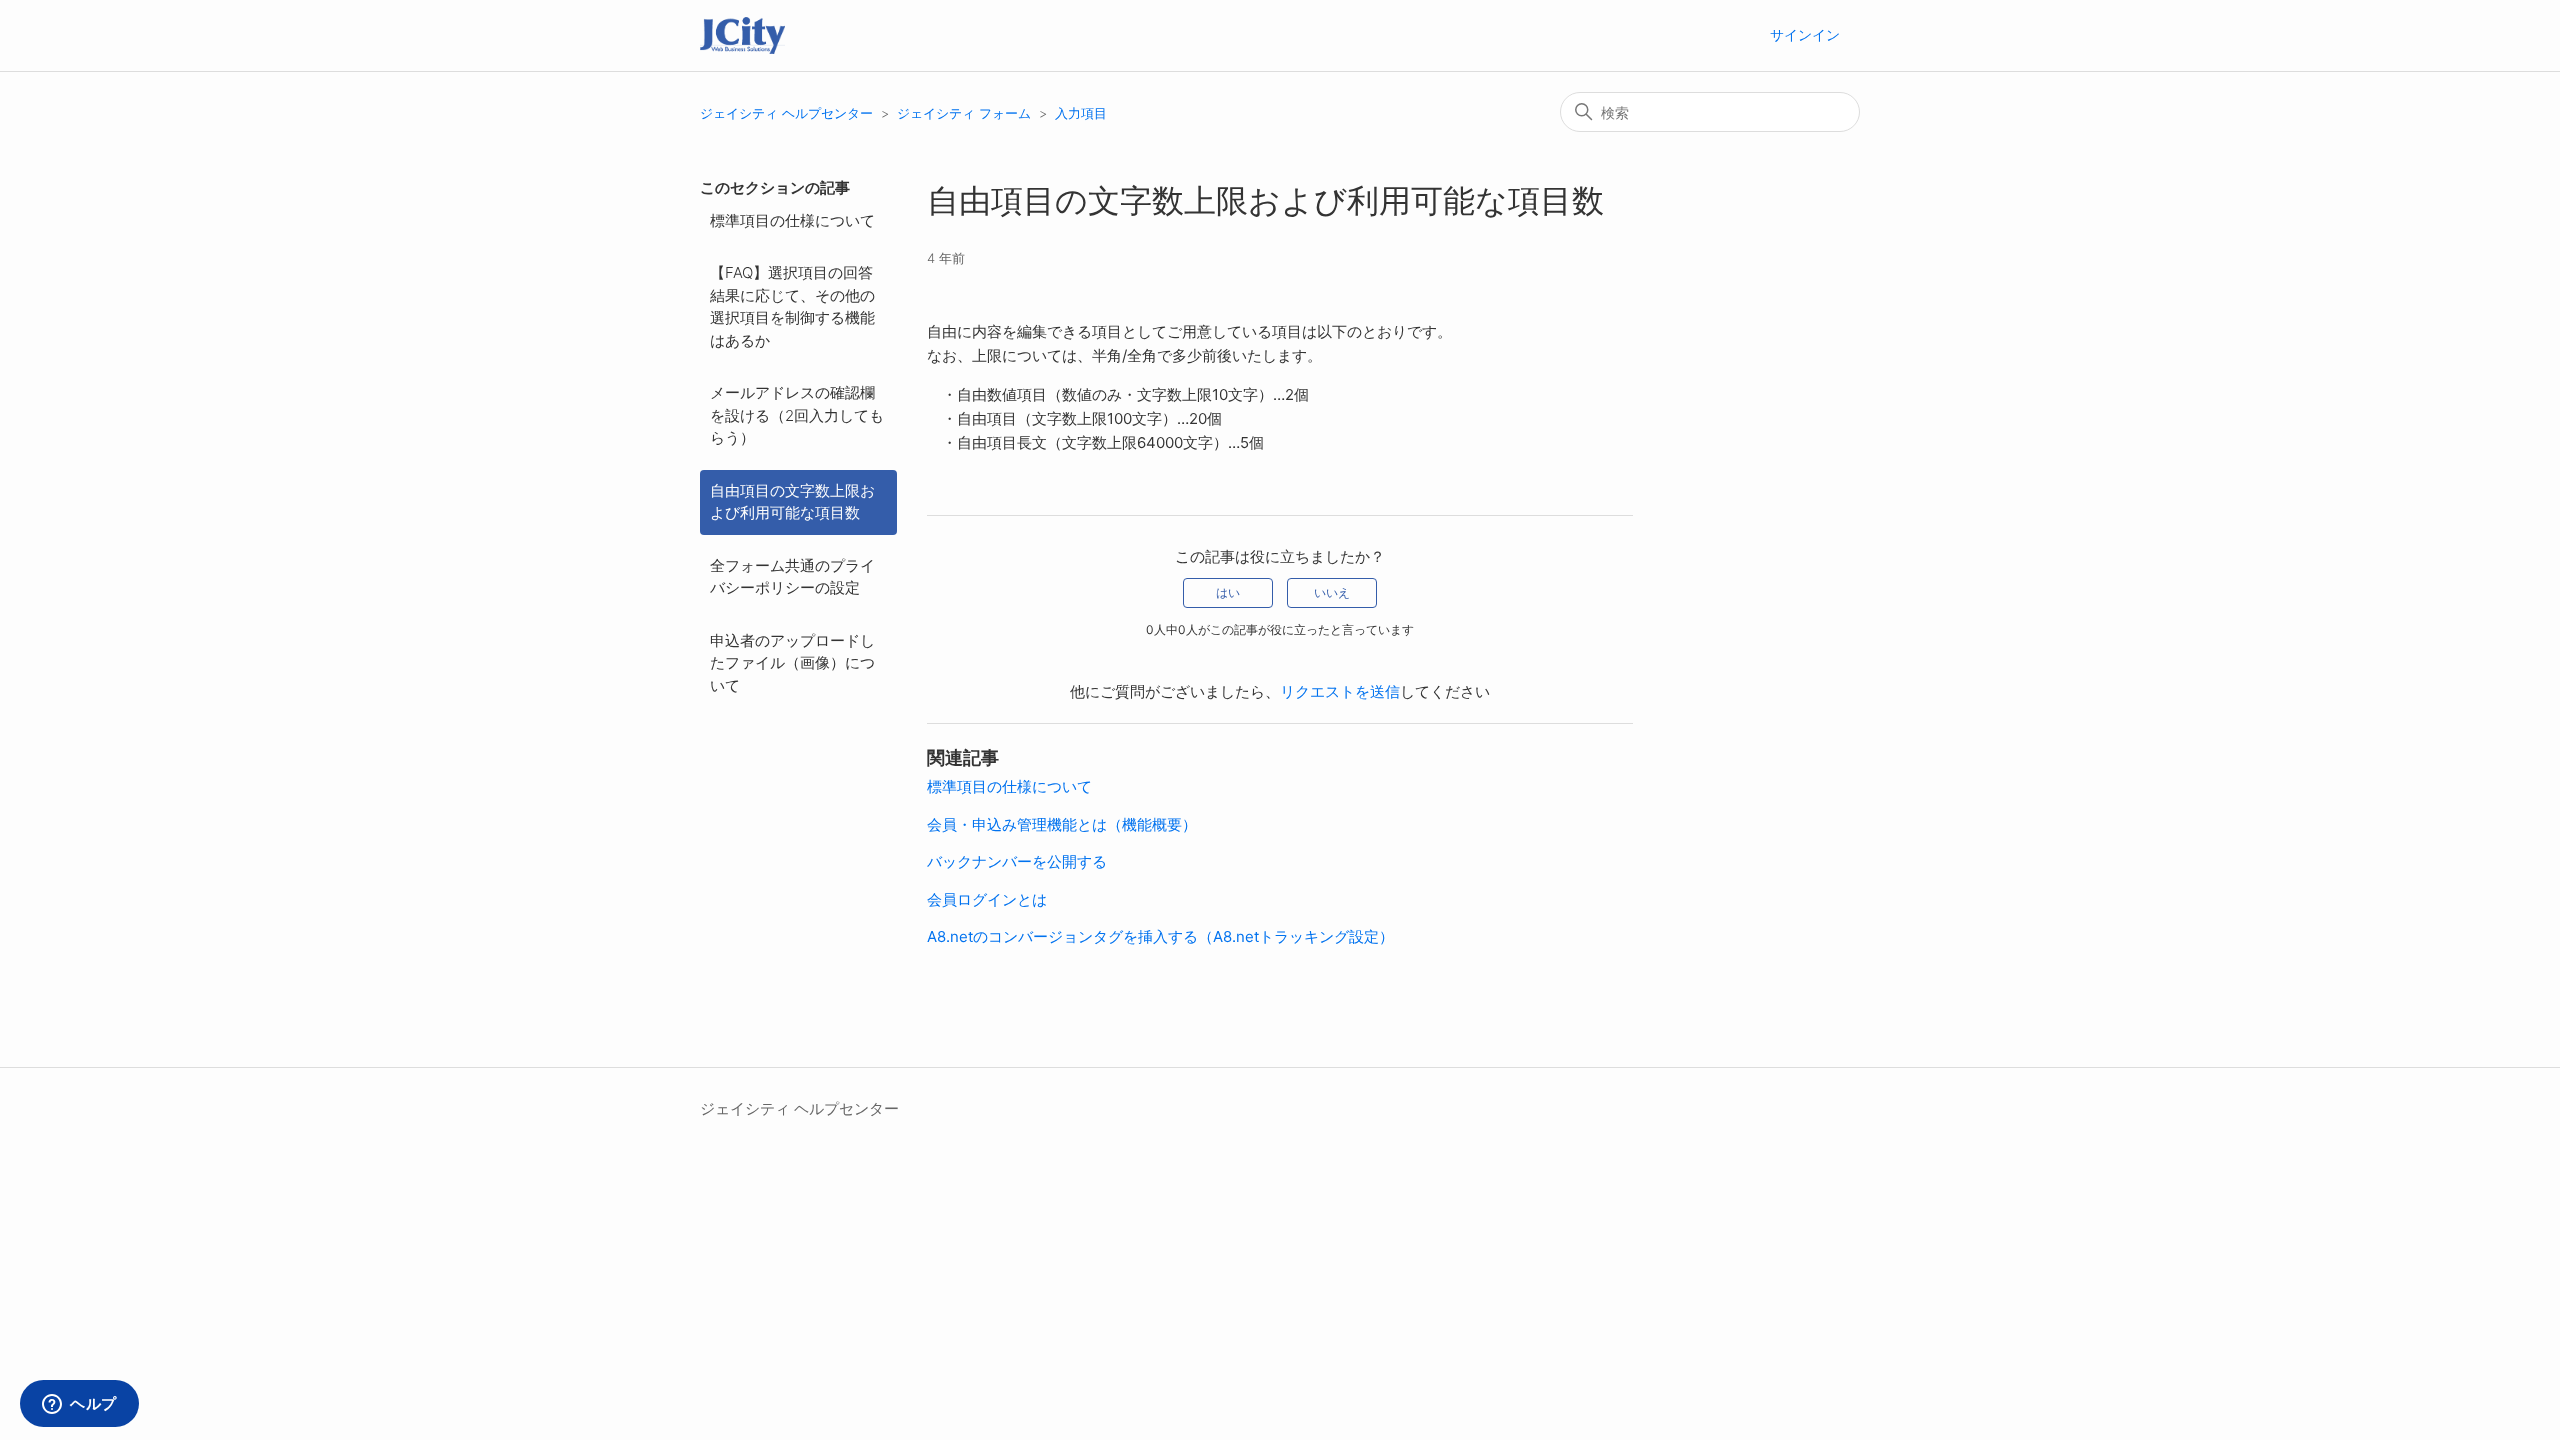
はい (1228, 592)
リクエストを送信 (1340, 691)
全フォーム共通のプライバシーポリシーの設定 (792, 577)
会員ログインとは (987, 899)
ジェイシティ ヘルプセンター (786, 113)
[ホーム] (742, 35)
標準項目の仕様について (792, 220)
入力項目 (1081, 113)
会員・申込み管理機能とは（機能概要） (1062, 824)
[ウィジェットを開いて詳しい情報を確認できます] (79, 1405)
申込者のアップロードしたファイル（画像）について (792, 663)
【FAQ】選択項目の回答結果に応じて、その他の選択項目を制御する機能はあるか (792, 306)
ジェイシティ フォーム (964, 113)
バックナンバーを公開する (1017, 861)
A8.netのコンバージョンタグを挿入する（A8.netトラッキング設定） (1160, 936)
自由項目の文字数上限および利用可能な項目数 (792, 502)
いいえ (1332, 592)
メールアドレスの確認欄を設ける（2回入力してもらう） (797, 415)
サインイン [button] (1805, 34)
